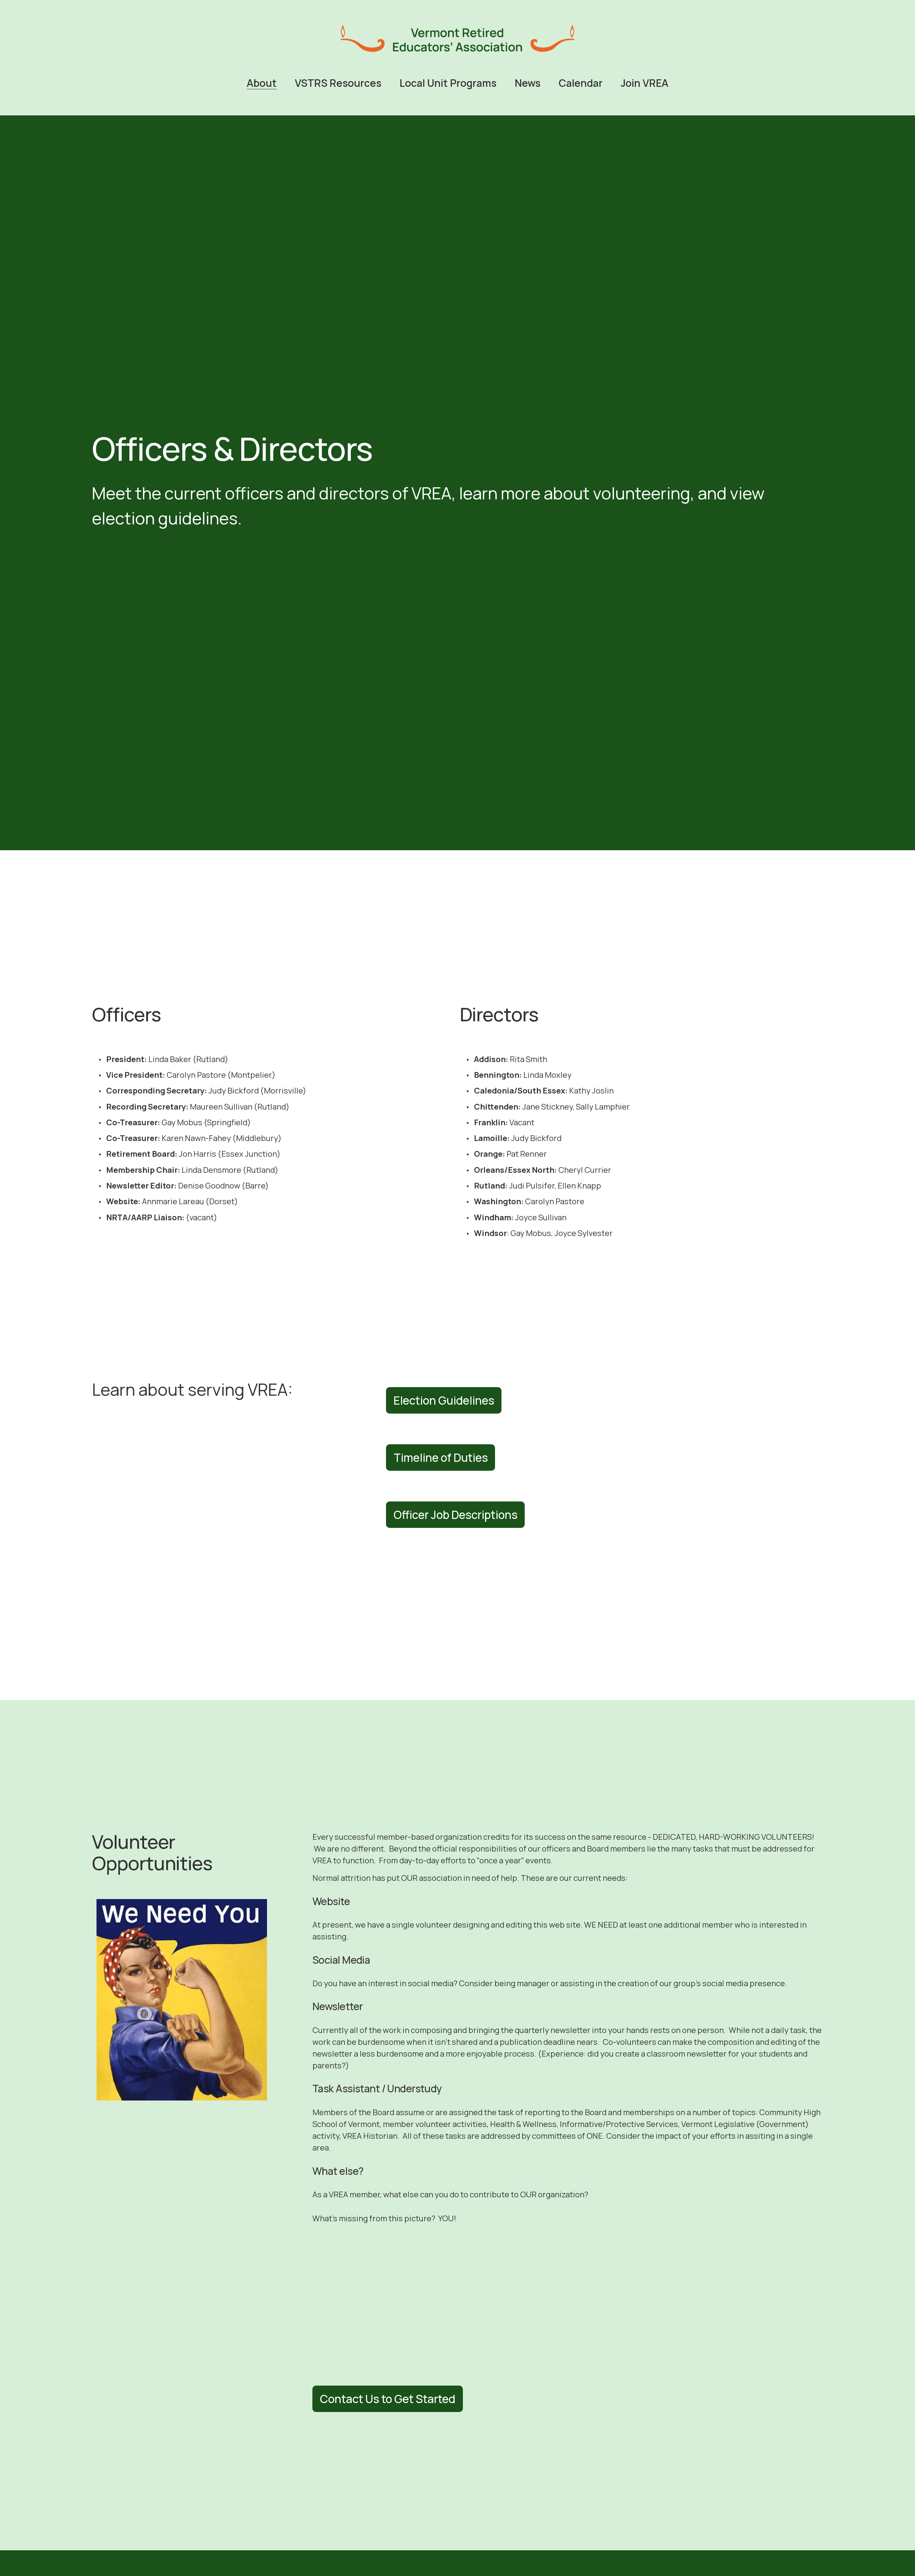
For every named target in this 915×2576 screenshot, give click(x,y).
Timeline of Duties (441, 1458)
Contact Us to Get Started (388, 2399)
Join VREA (645, 83)
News (528, 83)
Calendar (581, 83)
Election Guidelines (444, 1400)
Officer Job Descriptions (456, 1515)
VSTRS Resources (338, 83)
